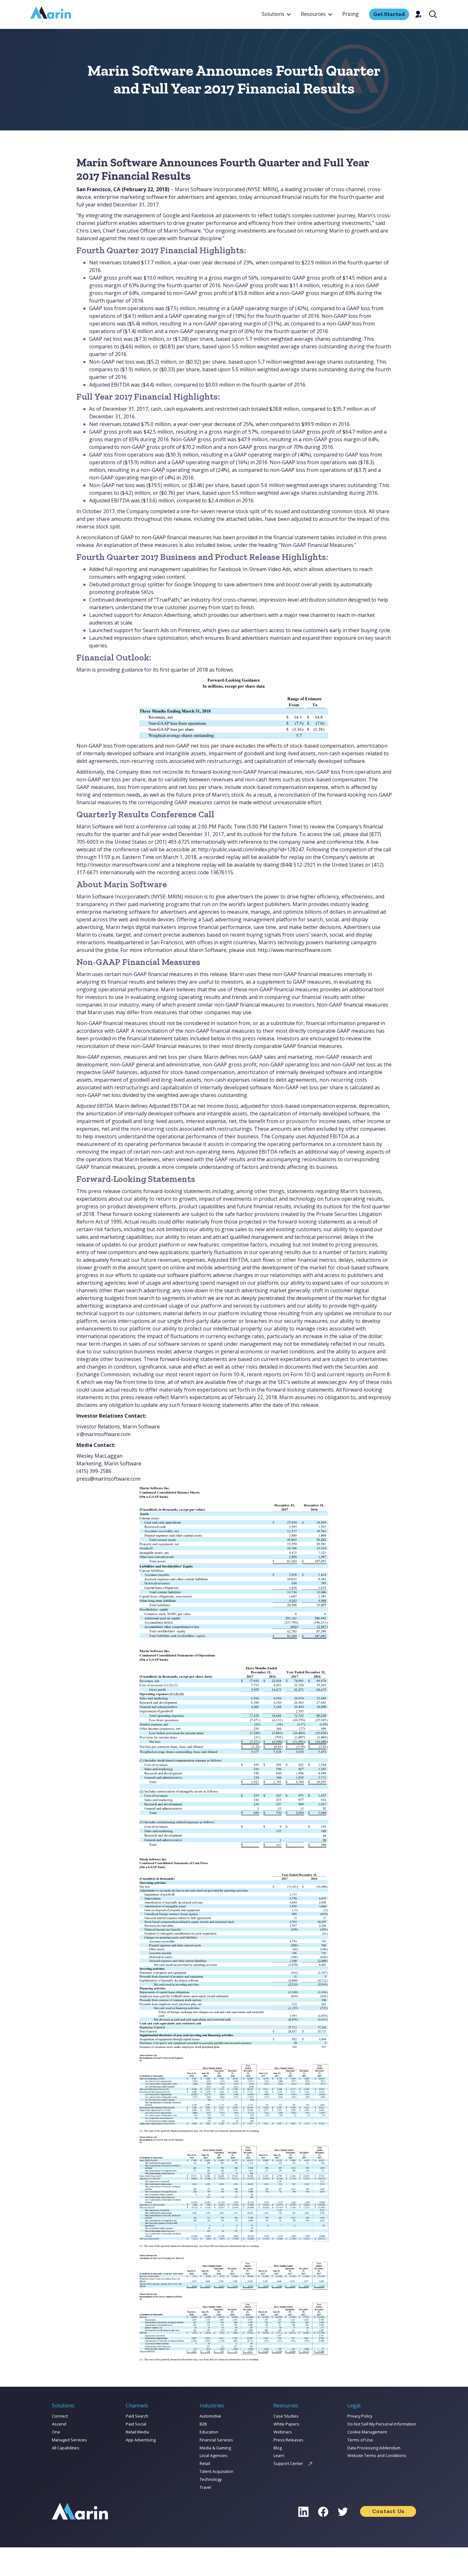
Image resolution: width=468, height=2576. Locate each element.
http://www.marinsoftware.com (294, 950)
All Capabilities (66, 2448)
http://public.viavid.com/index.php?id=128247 (251, 849)
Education (209, 2432)
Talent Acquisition (216, 2471)
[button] (276, 14)
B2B (203, 2424)
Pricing (351, 14)
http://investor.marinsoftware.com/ (118, 865)
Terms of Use (360, 2440)
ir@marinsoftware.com (103, 1434)
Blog (278, 2448)
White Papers (286, 2424)
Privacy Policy (360, 2416)
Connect (60, 2416)
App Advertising (141, 2440)
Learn (279, 2455)
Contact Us (388, 2511)
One (56, 2432)
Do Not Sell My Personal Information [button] (382, 2424)
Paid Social (136, 2424)
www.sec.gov (332, 1382)
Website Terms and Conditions (377, 2455)
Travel (205, 2487)
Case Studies (286, 2416)
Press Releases (288, 2440)
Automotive (210, 2416)
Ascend (59, 2424)
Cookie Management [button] (367, 2432)
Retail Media (137, 2432)
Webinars (283, 2432)
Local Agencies (214, 2455)
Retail (205, 2463)
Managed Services (69, 2440)
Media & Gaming (215, 2448)
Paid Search (137, 2416)
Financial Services (216, 2440)
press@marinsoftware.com (108, 1479)
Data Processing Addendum (374, 2448)
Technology (211, 2479)
